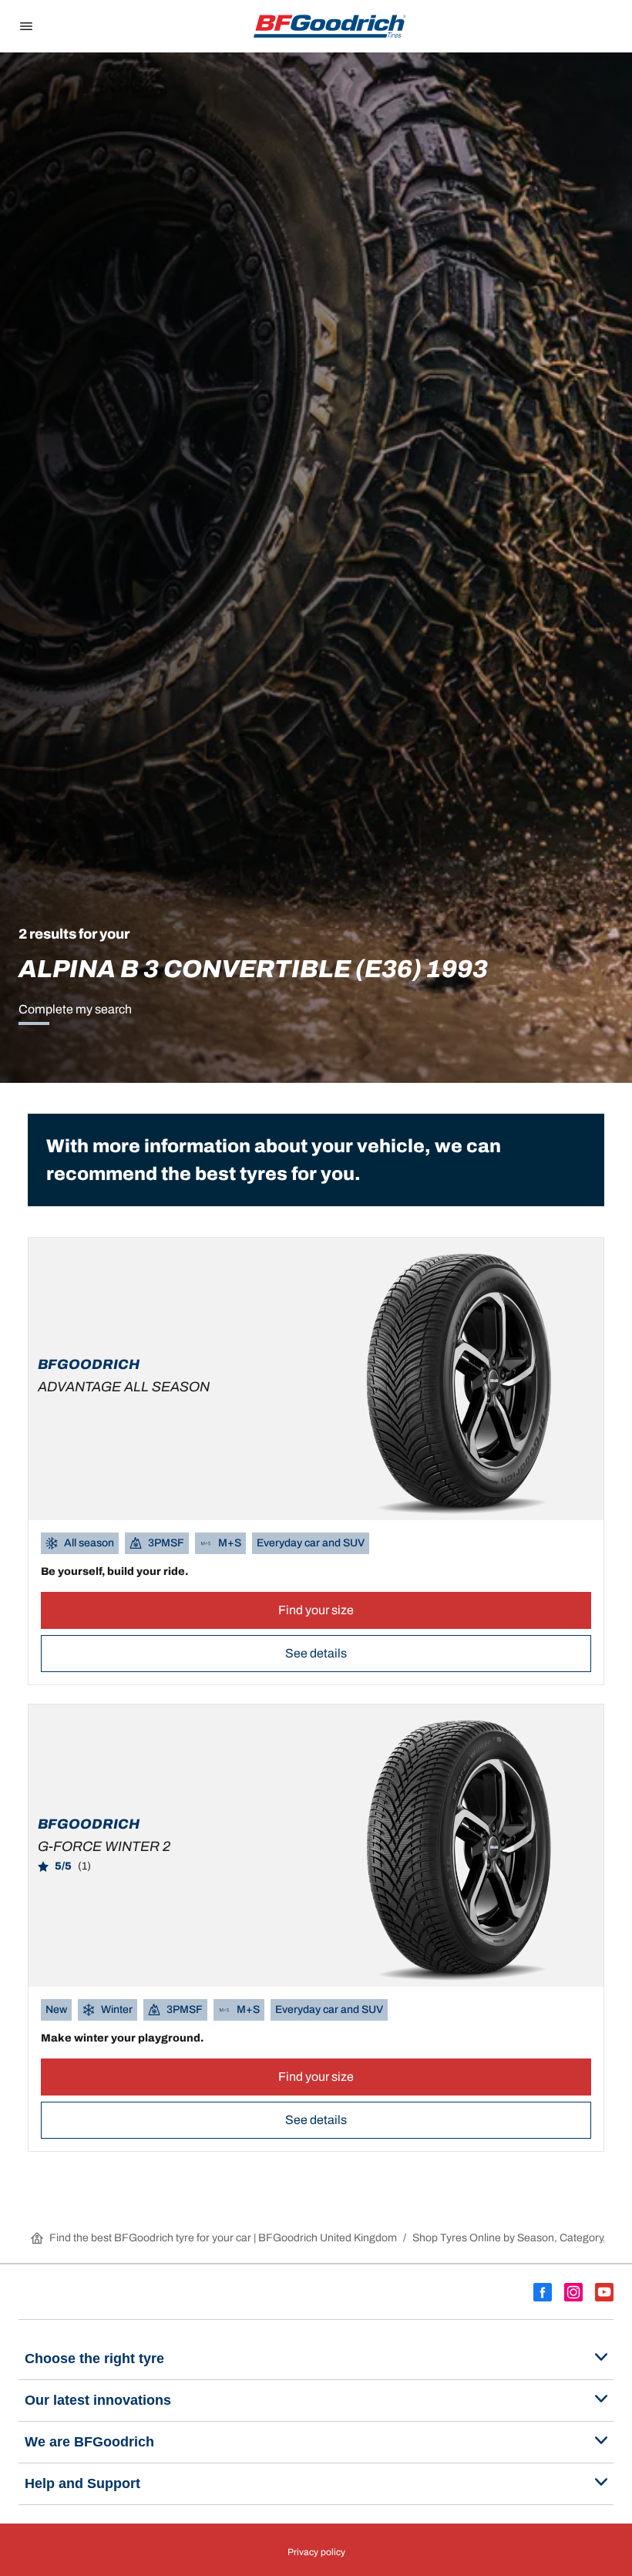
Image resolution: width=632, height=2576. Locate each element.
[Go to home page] (330, 26)
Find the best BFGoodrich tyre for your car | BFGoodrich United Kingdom (223, 2238)
